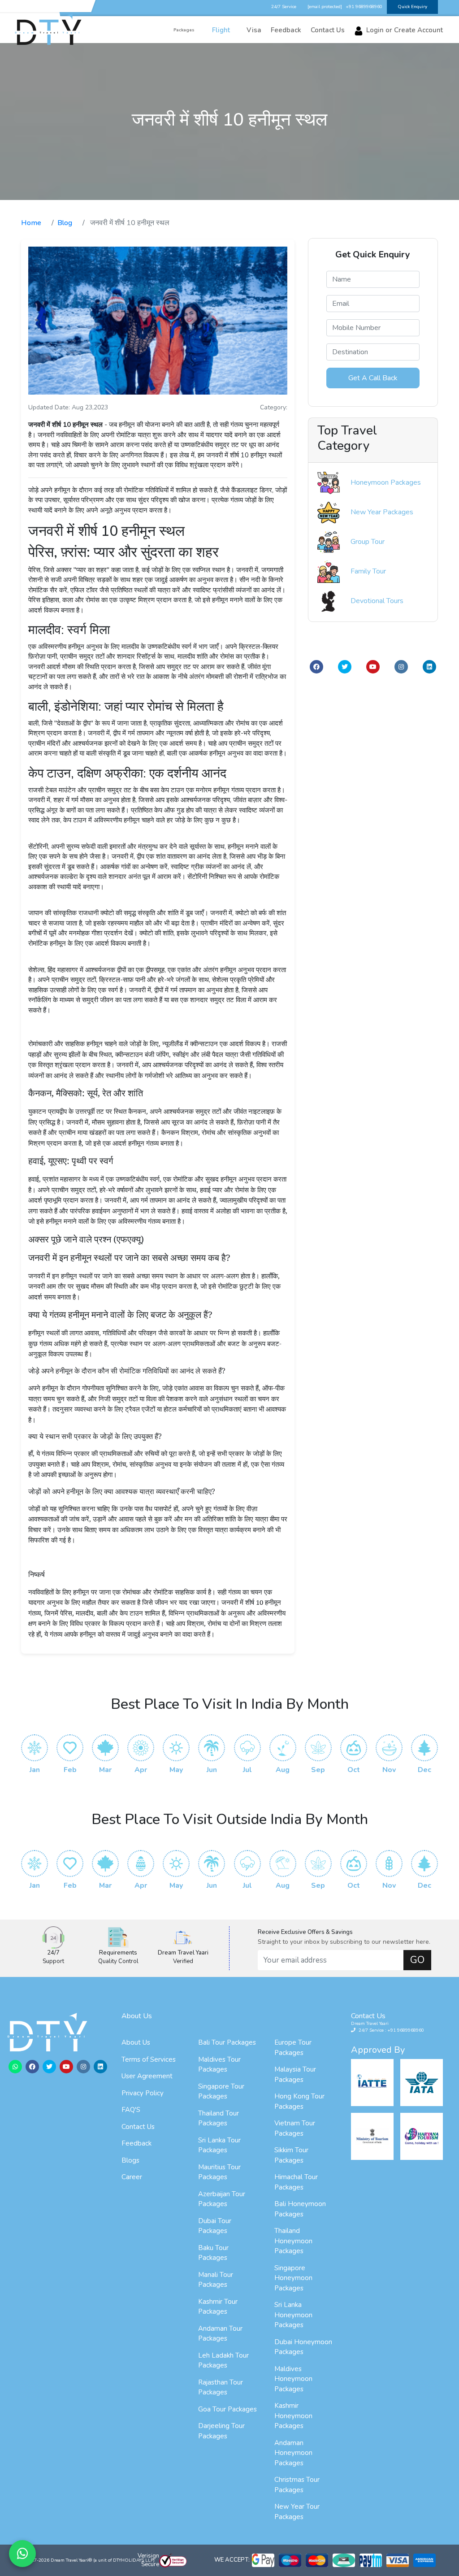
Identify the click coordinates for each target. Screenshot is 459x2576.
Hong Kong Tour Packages (299, 2101)
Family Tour (368, 571)
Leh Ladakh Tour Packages (223, 2361)
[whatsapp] (15, 2067)
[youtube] (373, 667)
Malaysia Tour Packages (295, 2074)
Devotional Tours (377, 601)
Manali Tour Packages (216, 2280)
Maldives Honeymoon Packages (293, 2379)
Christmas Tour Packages (297, 2485)
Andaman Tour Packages (220, 2334)
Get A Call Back (373, 378)
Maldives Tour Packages (219, 2065)
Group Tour (368, 542)
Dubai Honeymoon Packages (303, 2347)
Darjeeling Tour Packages (221, 2431)
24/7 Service (284, 7)
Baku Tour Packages (213, 2253)
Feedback (136, 2143)
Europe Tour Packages (293, 2048)
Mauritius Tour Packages (219, 2172)
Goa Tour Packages (227, 2409)
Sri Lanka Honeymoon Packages (293, 2315)
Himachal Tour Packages (296, 2182)
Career (132, 2177)
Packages (184, 31)
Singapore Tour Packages (221, 2092)
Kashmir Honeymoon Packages (293, 2416)
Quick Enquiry (412, 7)
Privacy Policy (143, 2093)
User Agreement (147, 2076)
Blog (65, 223)
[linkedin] (429, 667)
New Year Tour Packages (297, 2512)
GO (417, 1960)
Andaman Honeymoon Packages (293, 2453)
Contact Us (138, 2127)
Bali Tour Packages (227, 2042)
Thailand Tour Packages (219, 2118)
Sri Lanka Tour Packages (219, 2145)
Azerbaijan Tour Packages (222, 2199)
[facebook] (316, 667)
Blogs (130, 2160)
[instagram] (401, 667)
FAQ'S (131, 2110)
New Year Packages (382, 512)
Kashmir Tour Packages (218, 2307)
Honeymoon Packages (386, 482)
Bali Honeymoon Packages (300, 2209)
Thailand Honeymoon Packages (293, 2241)
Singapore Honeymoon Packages (293, 2278)
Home (31, 223)
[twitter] (345, 667)
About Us (136, 2042)
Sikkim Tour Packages (291, 2155)
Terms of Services (149, 2059)
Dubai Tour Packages (215, 2226)
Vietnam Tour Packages (295, 2128)
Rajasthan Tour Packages (221, 2387)
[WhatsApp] (22, 2554)
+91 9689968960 (364, 7)
